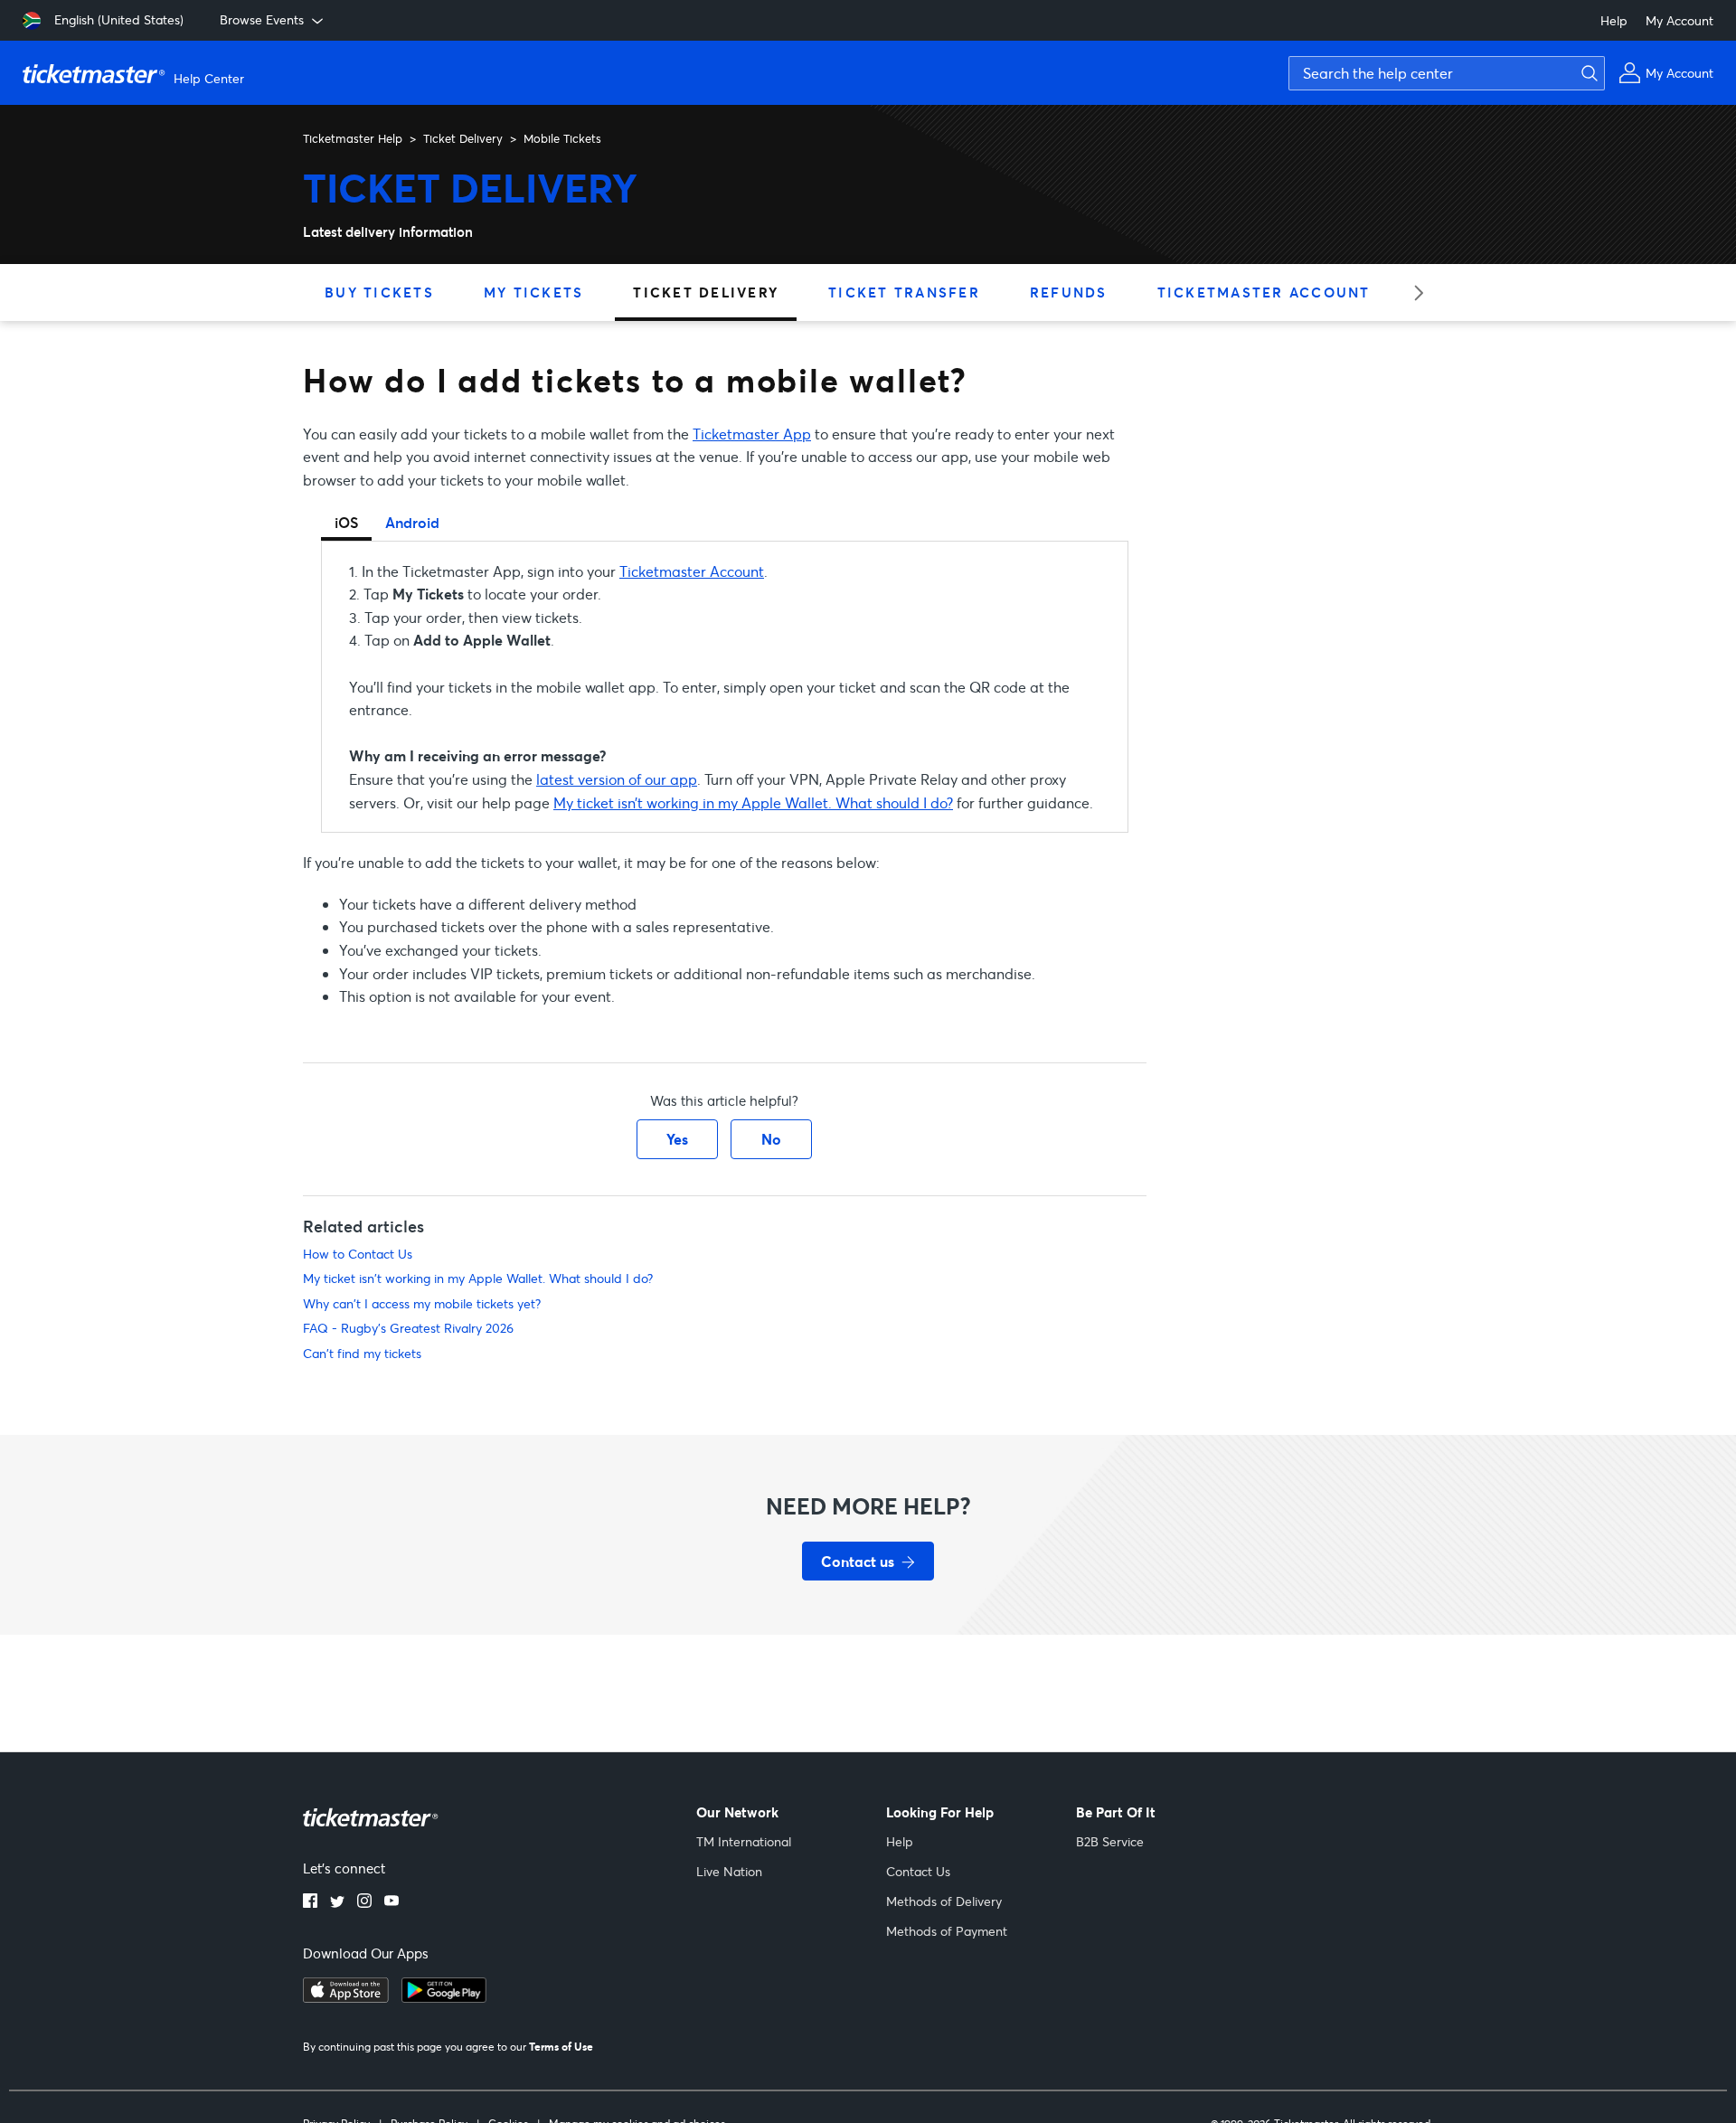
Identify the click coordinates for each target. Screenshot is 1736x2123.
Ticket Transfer (904, 292)
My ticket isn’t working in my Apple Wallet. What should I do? (753, 802)
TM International (744, 1841)
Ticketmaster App (752, 434)
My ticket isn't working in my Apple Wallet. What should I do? (478, 1278)
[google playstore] (444, 1997)
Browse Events (262, 19)
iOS (346, 522)
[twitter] (337, 1902)
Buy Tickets (379, 292)
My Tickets (534, 292)
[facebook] (310, 1902)
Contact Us (918, 1871)
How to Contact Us (358, 1254)
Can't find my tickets (362, 1353)
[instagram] (364, 1902)
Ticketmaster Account (1264, 292)
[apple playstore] (346, 1997)
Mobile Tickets (562, 138)
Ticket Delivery (463, 138)
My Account (1679, 20)
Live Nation (729, 1871)
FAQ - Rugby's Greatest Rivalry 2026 (408, 1328)
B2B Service (1110, 1841)
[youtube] (392, 1902)
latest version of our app (617, 779)
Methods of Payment (947, 1931)
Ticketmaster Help (353, 138)
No (771, 1139)
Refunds (1069, 292)
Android (412, 522)
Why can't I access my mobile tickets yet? (422, 1303)
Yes (677, 1139)
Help (1614, 20)
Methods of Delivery (944, 1901)
